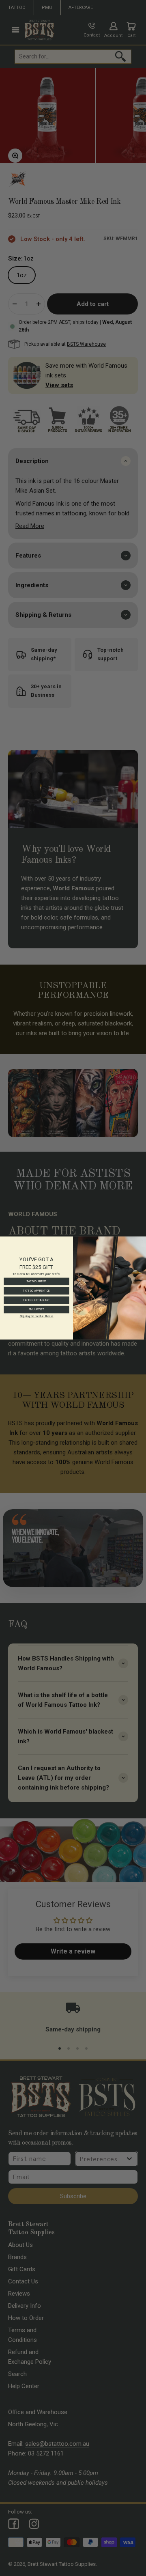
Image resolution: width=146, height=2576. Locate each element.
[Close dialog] (142, 1240)
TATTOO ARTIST (37, 1281)
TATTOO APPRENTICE (36, 1291)
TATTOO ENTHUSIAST (36, 1300)
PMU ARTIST (36, 1309)
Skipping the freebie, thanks (36, 1316)
